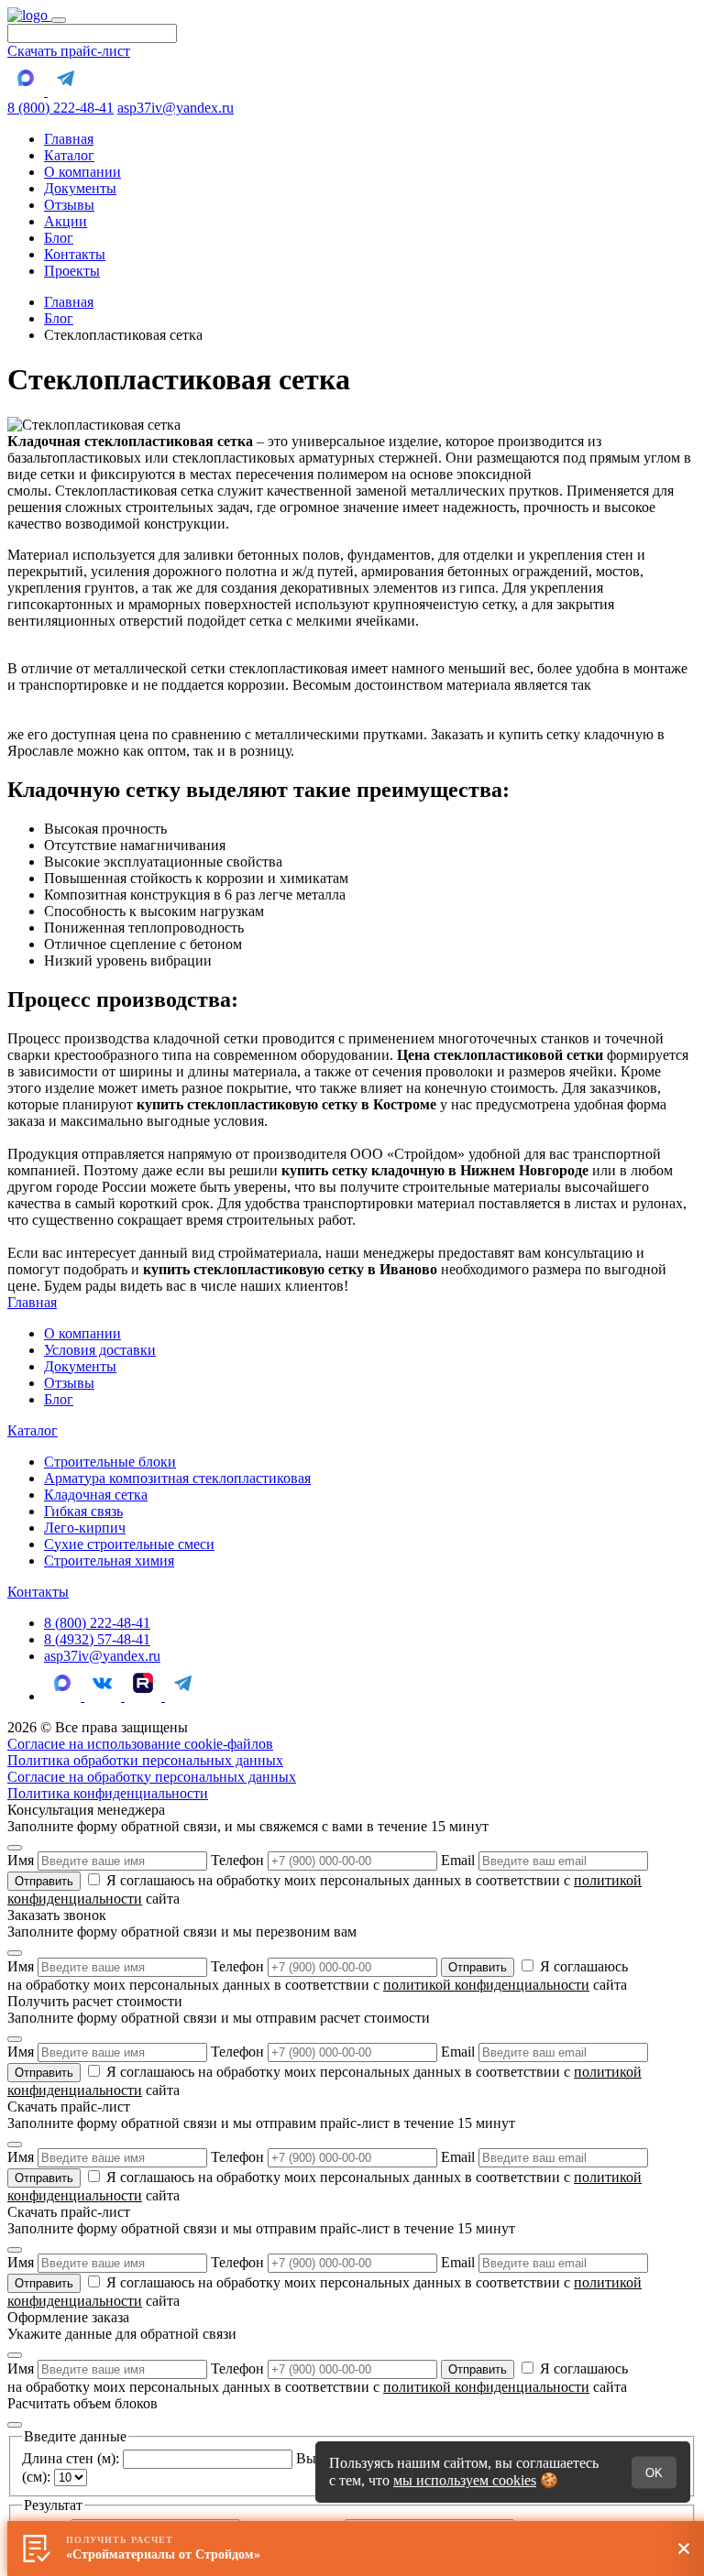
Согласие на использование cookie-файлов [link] (140, 1744)
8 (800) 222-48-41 (60, 108)
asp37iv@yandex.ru (176, 108)
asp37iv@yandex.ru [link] (102, 1656)
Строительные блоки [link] (110, 1462)
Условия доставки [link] (100, 1350)
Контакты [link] (75, 254)
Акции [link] (66, 221)
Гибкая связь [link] (83, 1511)
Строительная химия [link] (109, 1561)
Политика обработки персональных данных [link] (145, 1760)
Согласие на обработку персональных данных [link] (152, 1777)
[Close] (15, 1848)
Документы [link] (80, 188)
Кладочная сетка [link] (96, 1495)
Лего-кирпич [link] (85, 1528)
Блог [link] (59, 238)
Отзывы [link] (69, 205)
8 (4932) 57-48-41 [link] (97, 1639)
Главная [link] (69, 139)
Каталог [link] (69, 155)
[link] (29, 15)
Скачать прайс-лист (69, 51)
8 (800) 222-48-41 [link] (97, 1623)
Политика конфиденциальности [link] (108, 1793)
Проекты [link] (72, 271)
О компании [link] (82, 172)
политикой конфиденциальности (486, 1985)
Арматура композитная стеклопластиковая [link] (177, 1478)
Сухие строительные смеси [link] (129, 1544)
